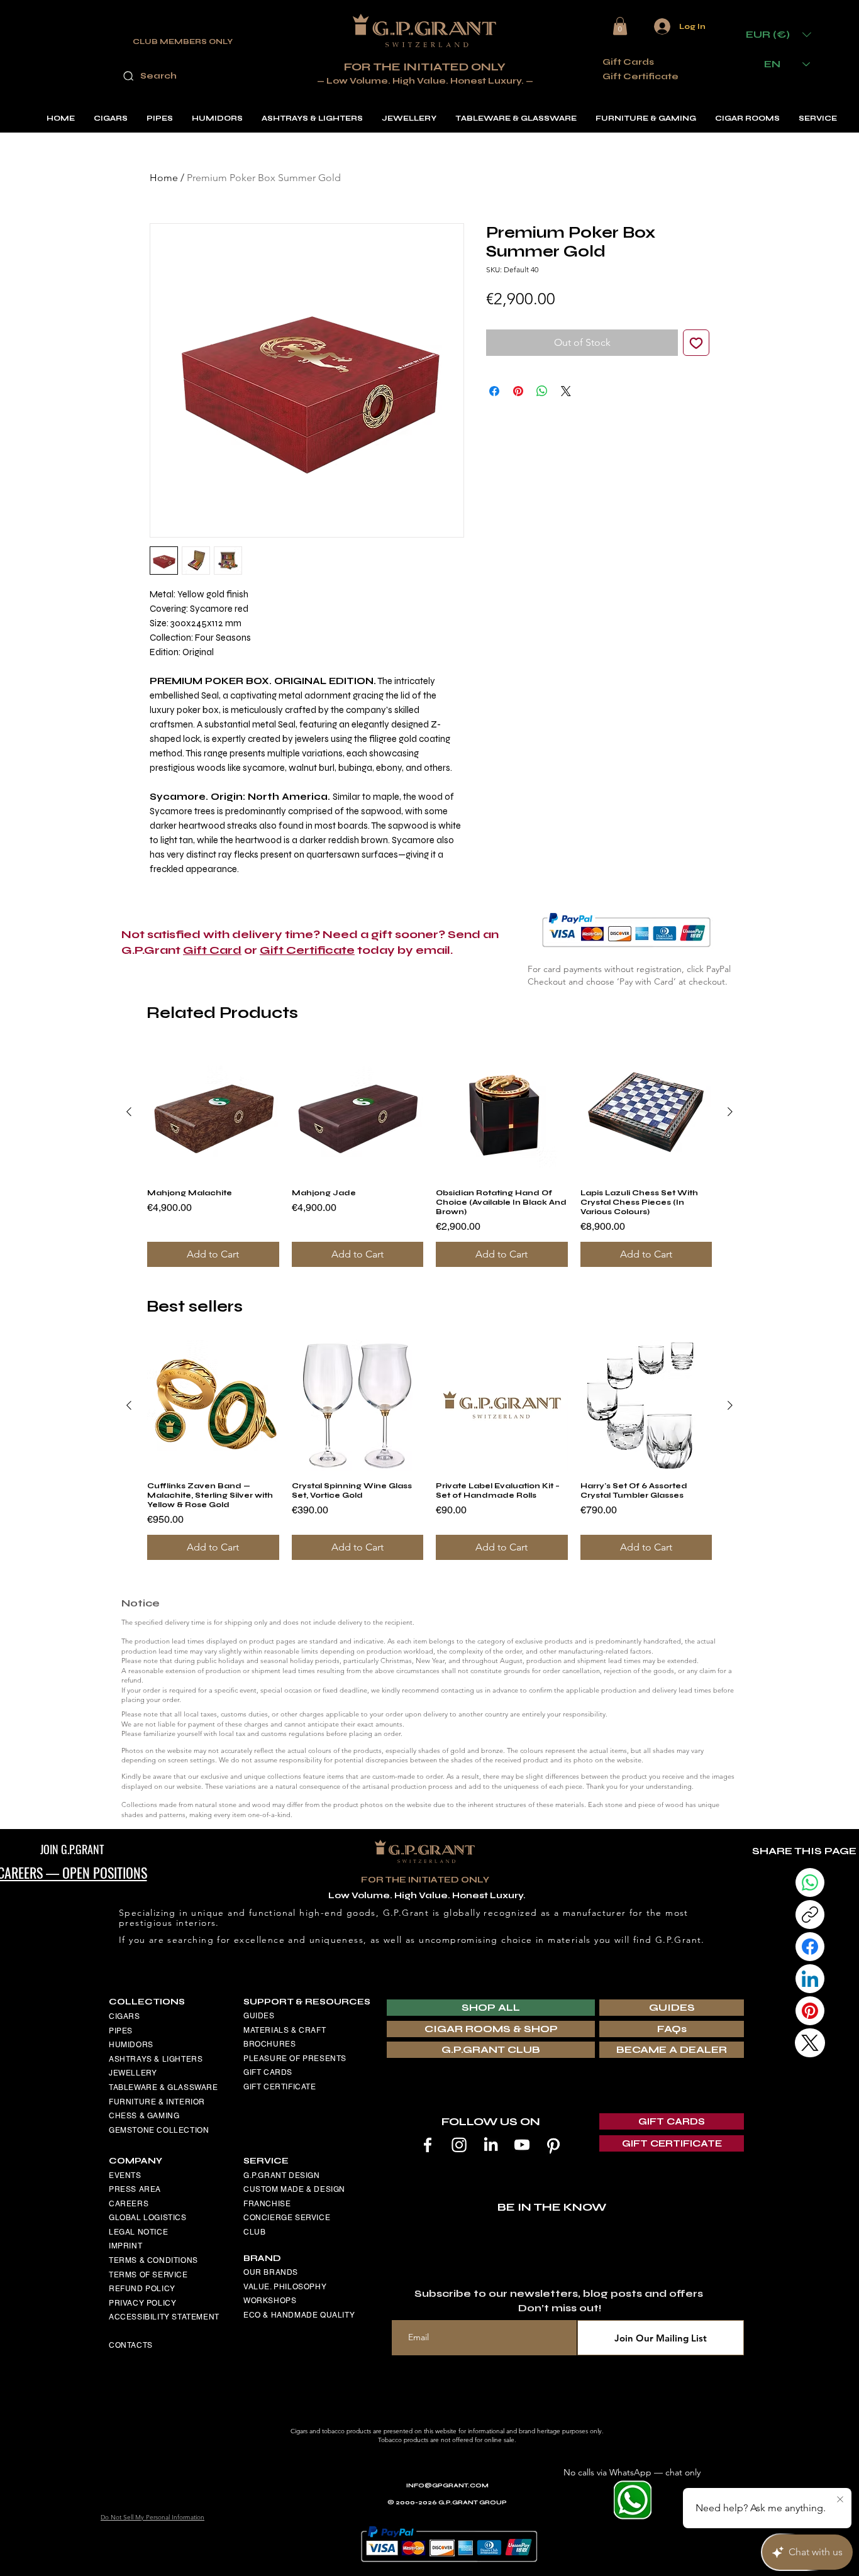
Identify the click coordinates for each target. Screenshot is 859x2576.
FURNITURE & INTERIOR (157, 2102)
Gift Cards (628, 62)
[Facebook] (428, 2145)
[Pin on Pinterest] (518, 391)
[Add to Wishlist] (696, 343)
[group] (429, 1157)
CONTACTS (131, 2345)
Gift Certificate (640, 76)
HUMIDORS (131, 2045)
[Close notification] (840, 2500)
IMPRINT (125, 2246)
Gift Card (212, 950)
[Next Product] (730, 1112)
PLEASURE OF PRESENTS (295, 2059)
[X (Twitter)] (810, 2043)
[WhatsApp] (810, 1882)
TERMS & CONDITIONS (153, 2260)
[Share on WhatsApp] (542, 391)
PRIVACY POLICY (142, 2303)
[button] (620, 26)
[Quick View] (213, 1112)
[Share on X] (566, 391)
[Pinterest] (553, 2145)
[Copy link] (810, 1915)
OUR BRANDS (271, 2272)
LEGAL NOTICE (138, 2232)
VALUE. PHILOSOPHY (285, 2287)
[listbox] (779, 34)
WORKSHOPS (270, 2301)
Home (164, 178)
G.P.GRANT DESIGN (282, 2175)
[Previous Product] (129, 1112)
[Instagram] (459, 2145)
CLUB (254, 2232)
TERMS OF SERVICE (148, 2275)
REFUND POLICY (142, 2289)
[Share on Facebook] (494, 391)
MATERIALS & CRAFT (285, 2030)
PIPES (121, 2031)
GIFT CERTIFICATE (280, 2087)
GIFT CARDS (268, 2072)
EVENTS (125, 2175)
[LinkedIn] (490, 2145)
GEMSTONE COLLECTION (159, 2130)
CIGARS (125, 2016)
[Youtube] (522, 2145)
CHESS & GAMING (144, 2116)
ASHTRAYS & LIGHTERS (156, 2059)
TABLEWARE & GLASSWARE (163, 2087)
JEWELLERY (133, 2073)
